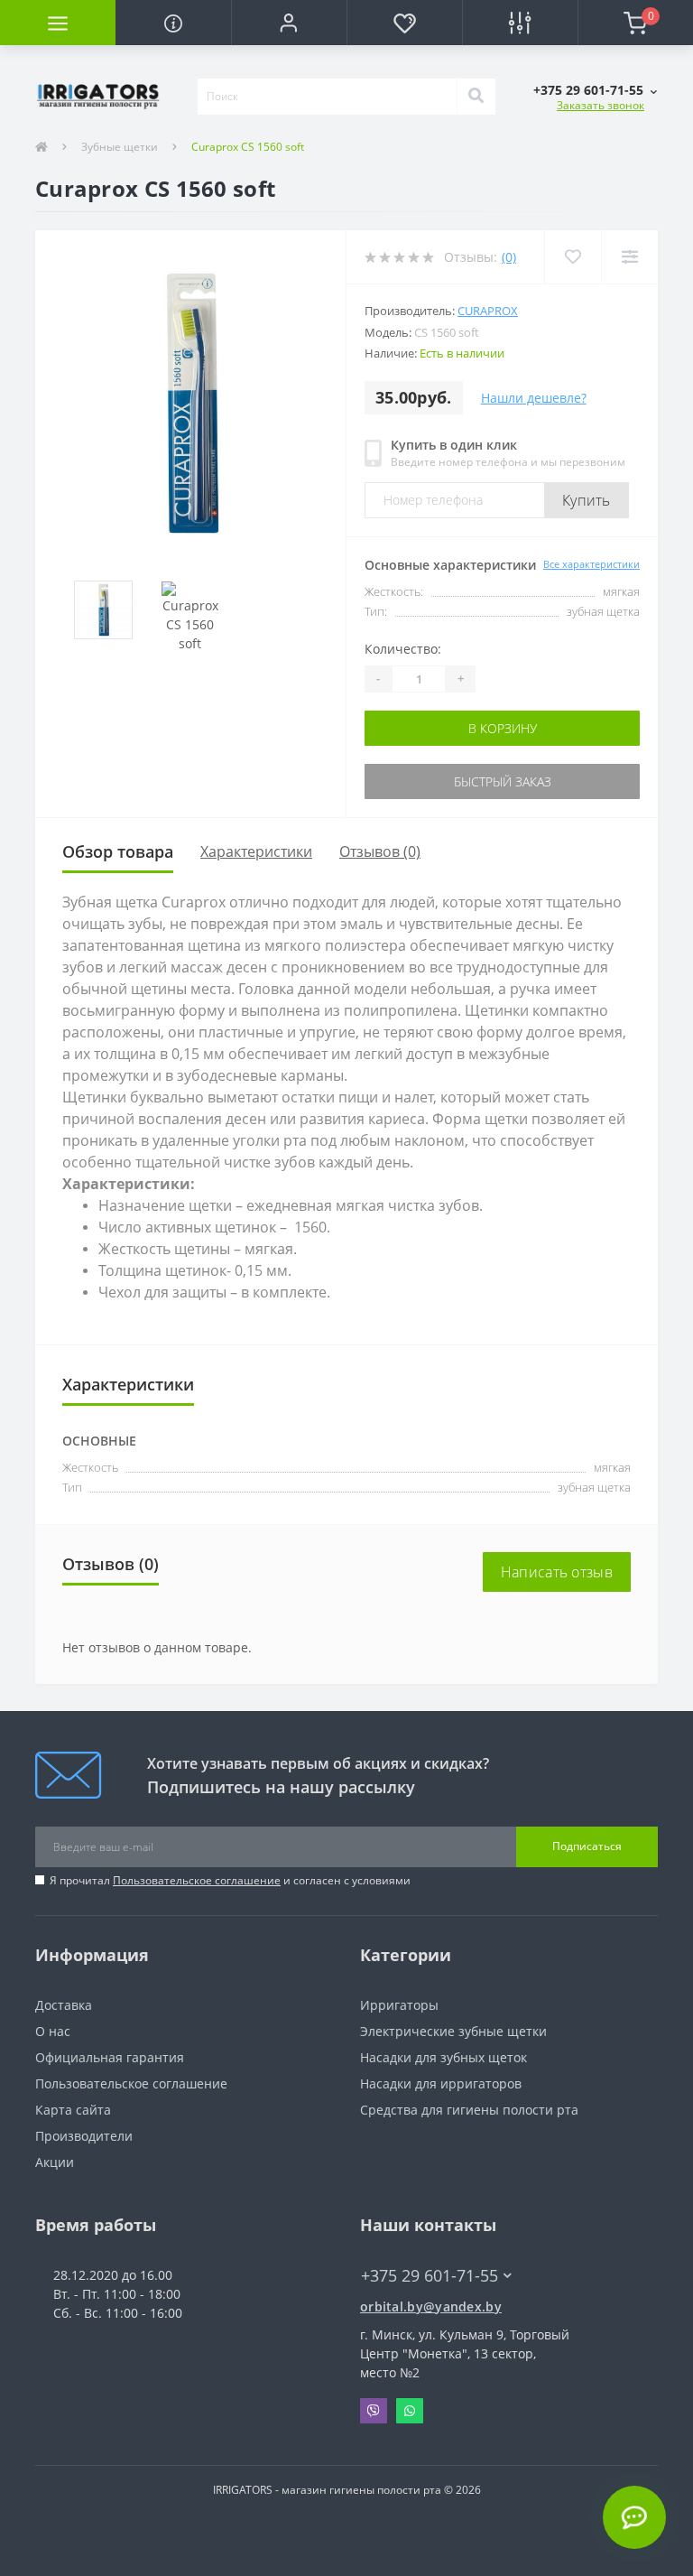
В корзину (503, 728)
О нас (53, 2031)
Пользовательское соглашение (197, 1880)
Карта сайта (73, 2110)
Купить (587, 500)
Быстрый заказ (503, 781)
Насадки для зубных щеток (444, 2057)
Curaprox (488, 311)
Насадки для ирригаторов (441, 2083)
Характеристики (256, 851)
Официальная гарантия (110, 2057)
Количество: (403, 649)
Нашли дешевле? (534, 398)
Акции (55, 2162)
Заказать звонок (601, 105)
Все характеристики (591, 564)
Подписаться (587, 1846)
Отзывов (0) (380, 851)
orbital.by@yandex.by (431, 2306)
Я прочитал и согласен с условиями (230, 1880)
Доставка (64, 2005)
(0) (509, 257)
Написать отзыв (557, 1572)
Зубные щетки (120, 147)
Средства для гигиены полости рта (469, 2110)
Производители (84, 2136)
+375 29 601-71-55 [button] (430, 2276)
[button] (289, 23)
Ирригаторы (399, 2005)
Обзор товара (118, 851)
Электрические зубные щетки (453, 2031)
